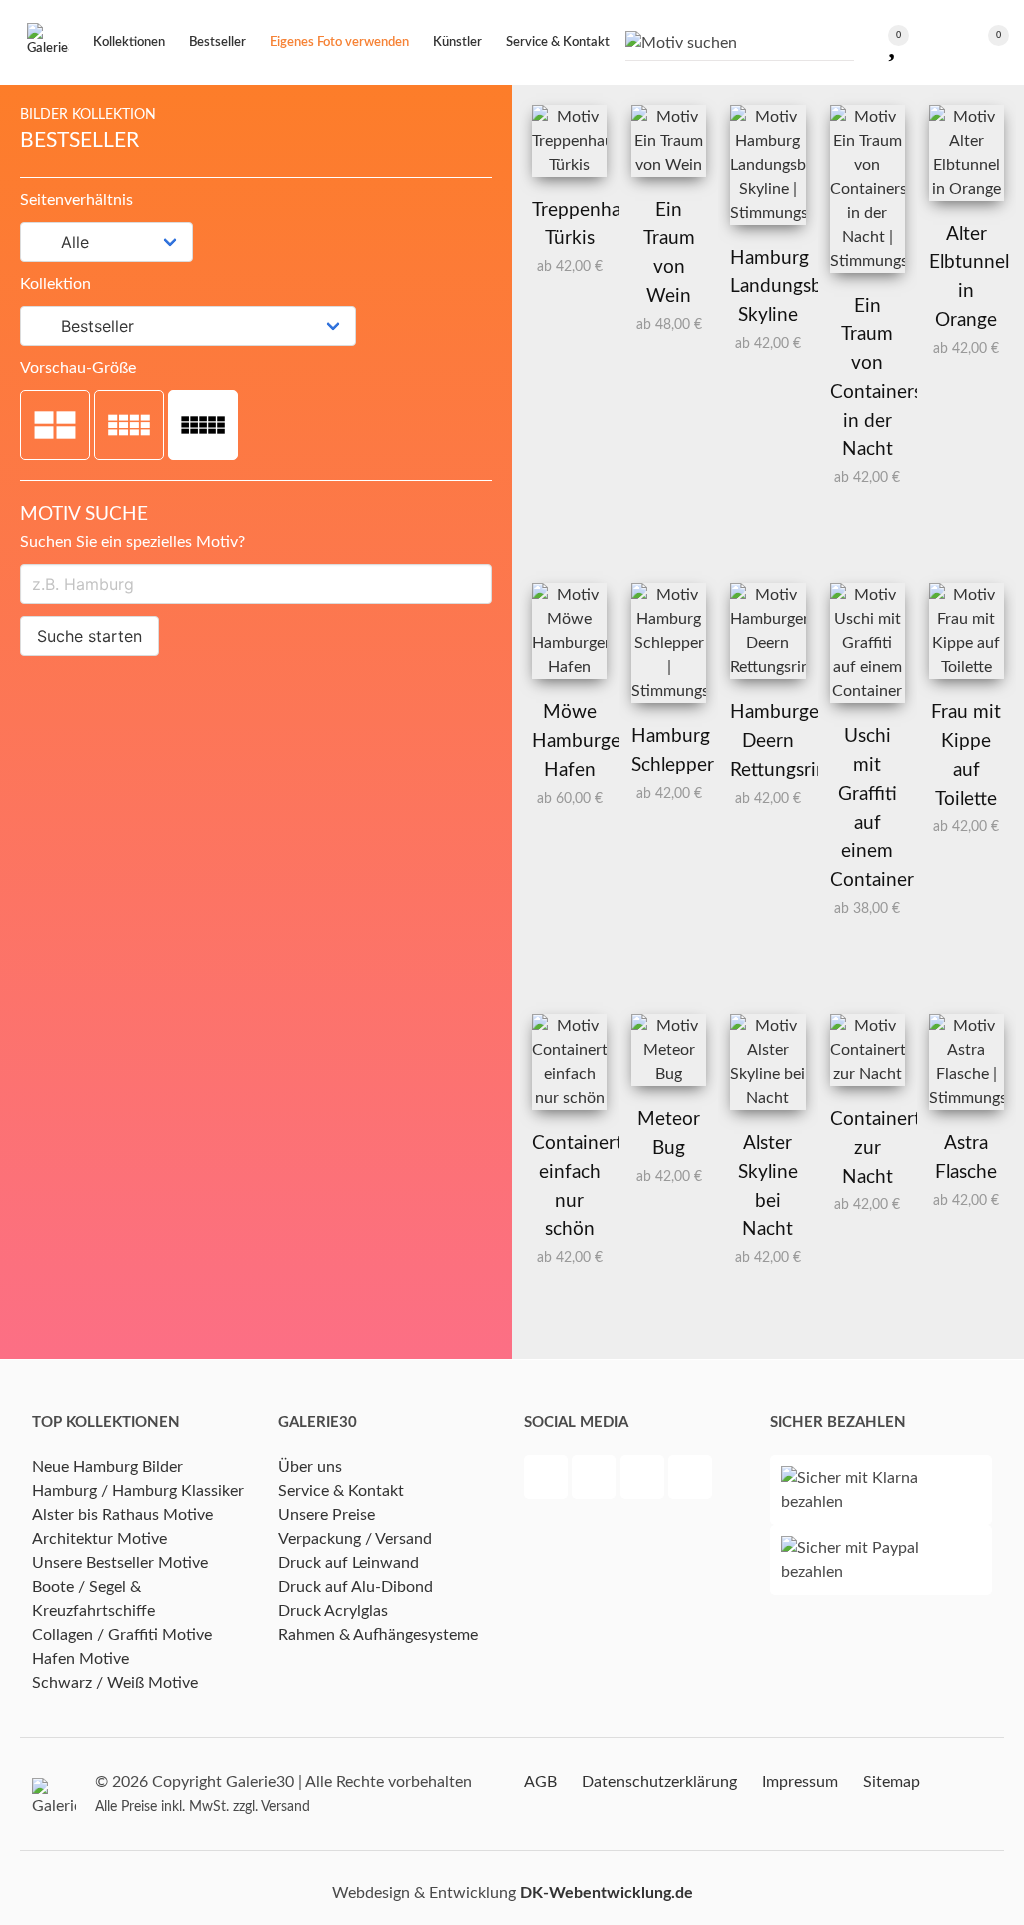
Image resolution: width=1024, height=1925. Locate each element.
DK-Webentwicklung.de (606, 1893)
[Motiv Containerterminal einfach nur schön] (569, 1098)
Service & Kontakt (341, 1491)
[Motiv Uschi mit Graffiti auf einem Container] (867, 691)
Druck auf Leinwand (348, 1563)
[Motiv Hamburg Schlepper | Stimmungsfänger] (668, 691)
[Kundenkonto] (934, 42)
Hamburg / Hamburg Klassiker (138, 1491)
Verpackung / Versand (355, 1539)
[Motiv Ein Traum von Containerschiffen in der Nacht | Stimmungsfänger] (867, 261)
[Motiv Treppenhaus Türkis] (569, 165)
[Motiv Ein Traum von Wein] (668, 165)
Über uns (310, 1467)
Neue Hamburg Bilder (107, 1467)
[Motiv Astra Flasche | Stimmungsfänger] (966, 1098)
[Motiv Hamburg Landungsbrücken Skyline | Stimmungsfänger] (767, 213)
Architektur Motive (99, 1539)
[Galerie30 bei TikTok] (690, 1480)
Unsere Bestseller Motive (120, 1563)
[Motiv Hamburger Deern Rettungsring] (767, 667)
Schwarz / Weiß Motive (115, 1683)
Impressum (800, 1782)
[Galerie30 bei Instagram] (644, 1480)
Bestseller (217, 42)
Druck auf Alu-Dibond (355, 1587)
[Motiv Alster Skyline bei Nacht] (767, 1098)
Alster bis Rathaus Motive (122, 1515)
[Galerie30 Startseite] (48, 42)
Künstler (457, 42)
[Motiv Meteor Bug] (668, 1074)
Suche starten (89, 636)
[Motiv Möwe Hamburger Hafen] (569, 667)
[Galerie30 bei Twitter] (596, 1480)
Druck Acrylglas (333, 1611)
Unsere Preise (326, 1515)
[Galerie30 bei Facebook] (548, 1480)
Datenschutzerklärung (659, 1782)
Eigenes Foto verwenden (339, 42)
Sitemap (891, 1782)
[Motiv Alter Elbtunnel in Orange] (966, 189)
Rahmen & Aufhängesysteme (378, 1635)
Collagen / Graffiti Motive (122, 1635)
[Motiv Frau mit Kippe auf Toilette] (966, 667)
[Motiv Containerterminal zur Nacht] (867, 1074)
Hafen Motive (80, 1659)
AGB (540, 1782)
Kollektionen (129, 42)
